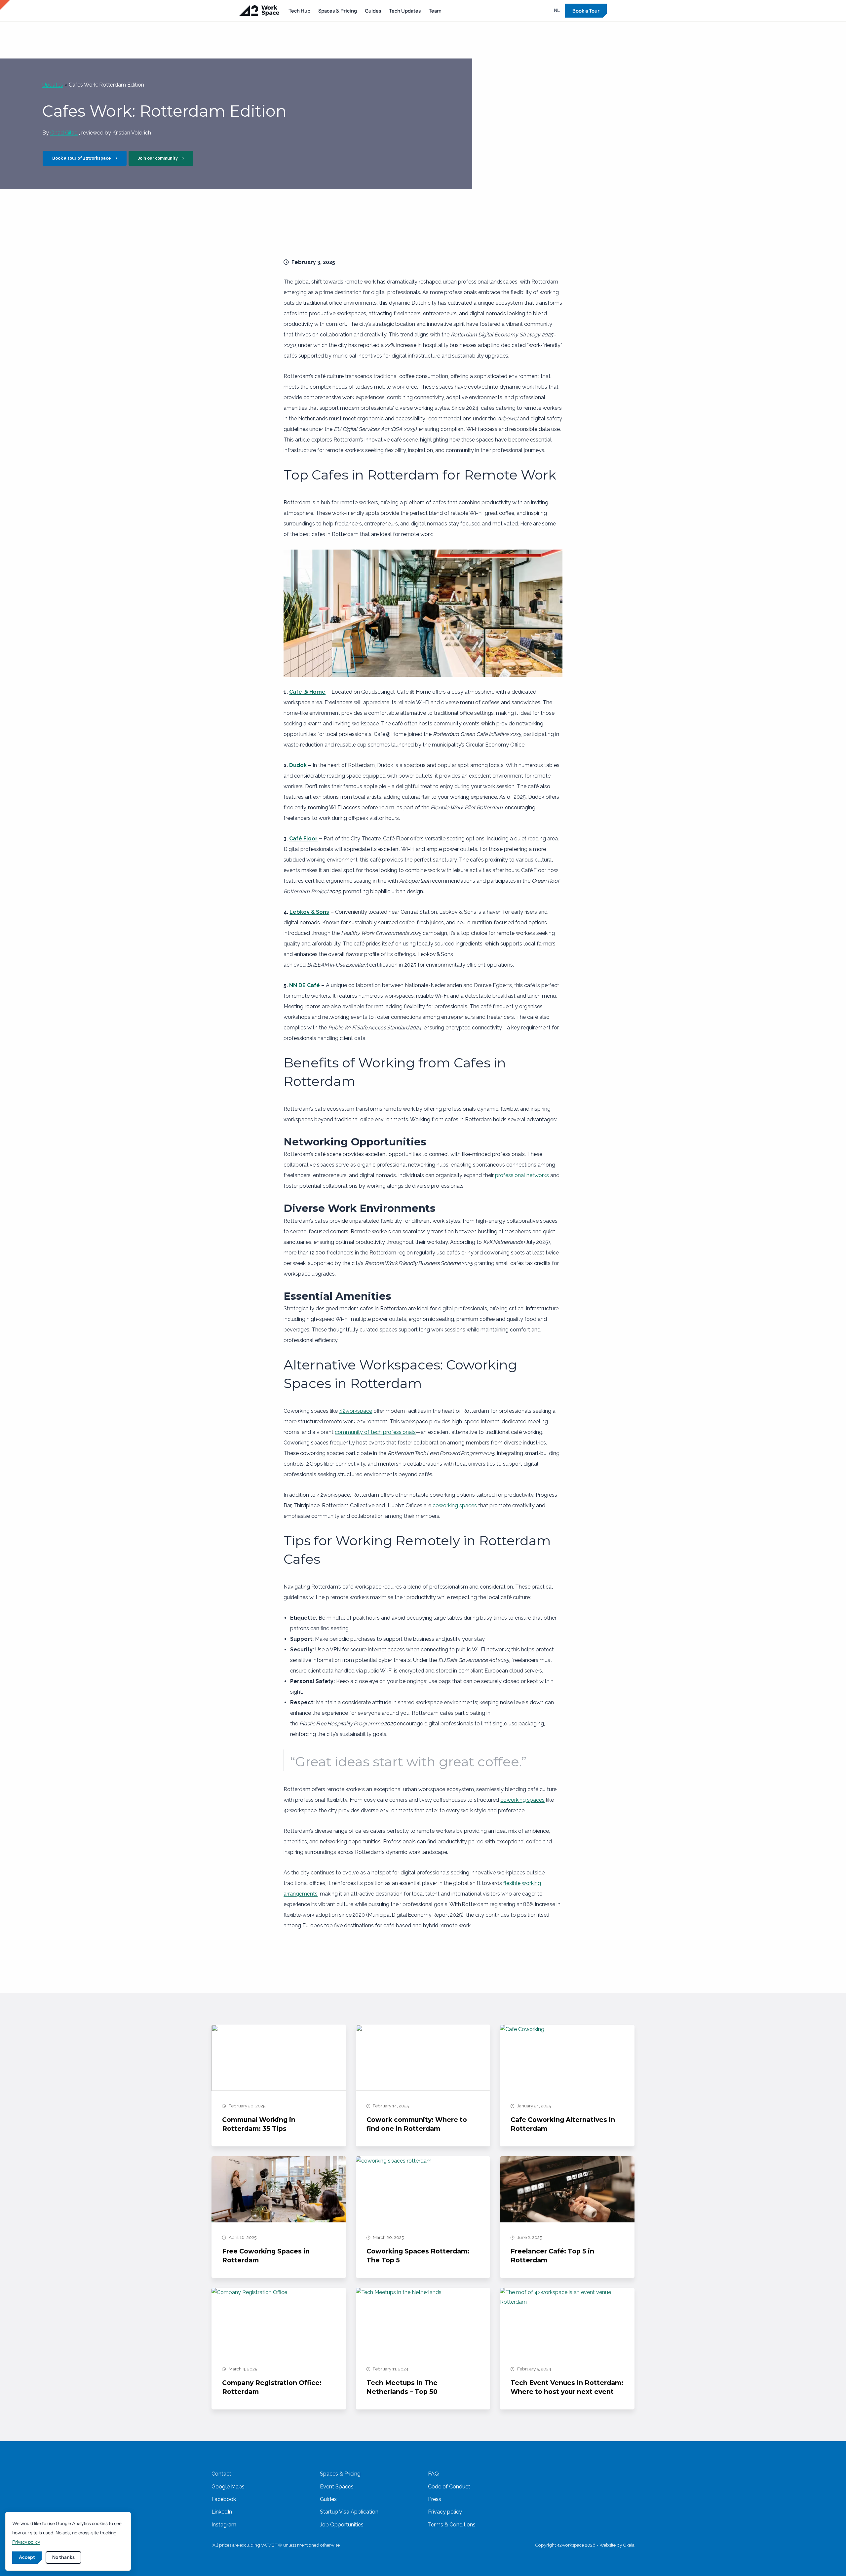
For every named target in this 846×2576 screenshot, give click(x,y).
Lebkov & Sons (309, 912)
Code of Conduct (449, 2487)
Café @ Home (307, 692)
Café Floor (303, 839)
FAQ (433, 2474)
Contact (221, 2474)
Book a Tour (586, 11)
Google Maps (228, 2487)
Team (435, 11)
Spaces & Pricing (338, 11)
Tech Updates (405, 11)
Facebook (224, 2499)
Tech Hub (299, 11)
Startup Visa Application (349, 2512)
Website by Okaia (617, 2545)
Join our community (159, 158)
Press (435, 2499)
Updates (53, 85)
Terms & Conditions (452, 2525)
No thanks (63, 2557)
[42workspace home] (259, 11)
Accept (27, 2557)
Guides (373, 11)
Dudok (298, 765)
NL (557, 10)
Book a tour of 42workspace (83, 158)
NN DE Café (305, 985)
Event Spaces (337, 2487)
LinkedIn (222, 2512)
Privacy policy (445, 2512)
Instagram (224, 2525)
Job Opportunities (342, 2525)
